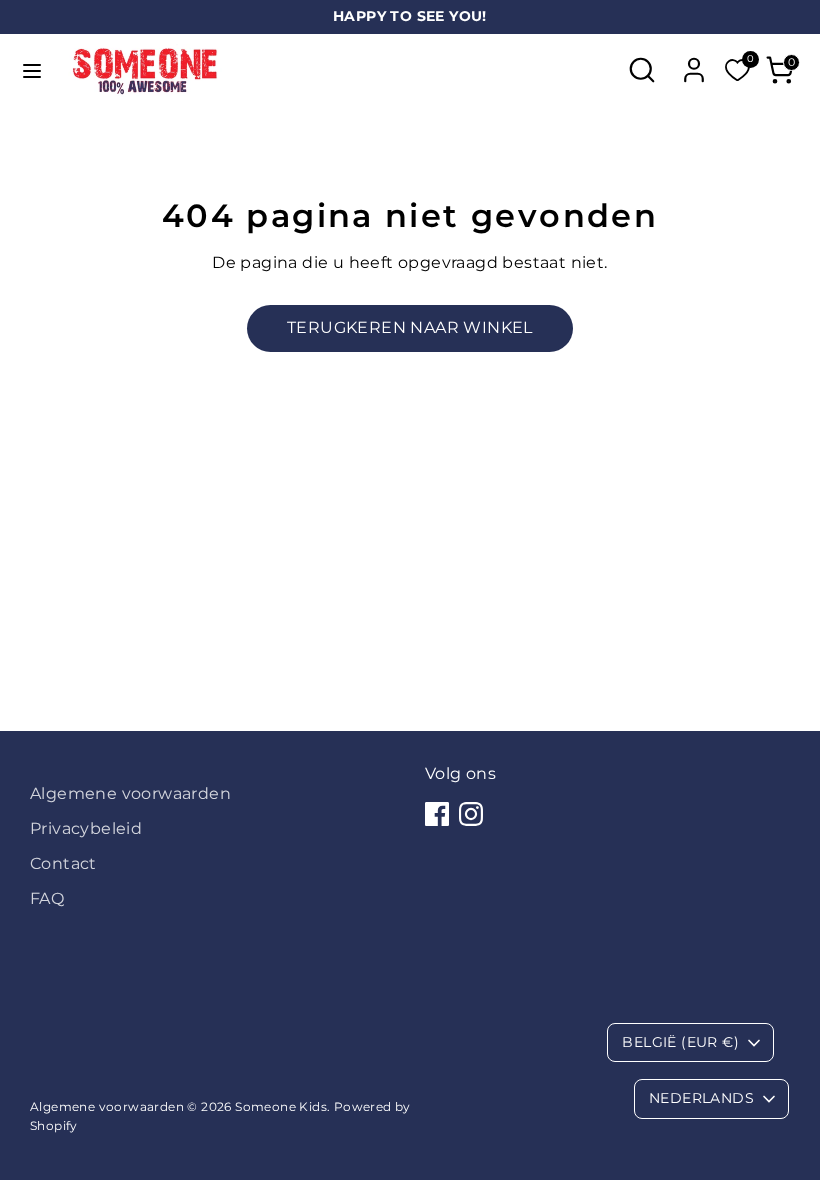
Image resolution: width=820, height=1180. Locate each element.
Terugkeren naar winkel (410, 327)
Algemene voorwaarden (130, 793)
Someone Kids (281, 1106)
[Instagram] (471, 814)
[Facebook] (437, 814)
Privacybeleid (86, 828)
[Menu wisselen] (32, 70)
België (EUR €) (680, 1042)
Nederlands (701, 1098)
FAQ (47, 898)
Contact (63, 863)
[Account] (694, 62)
